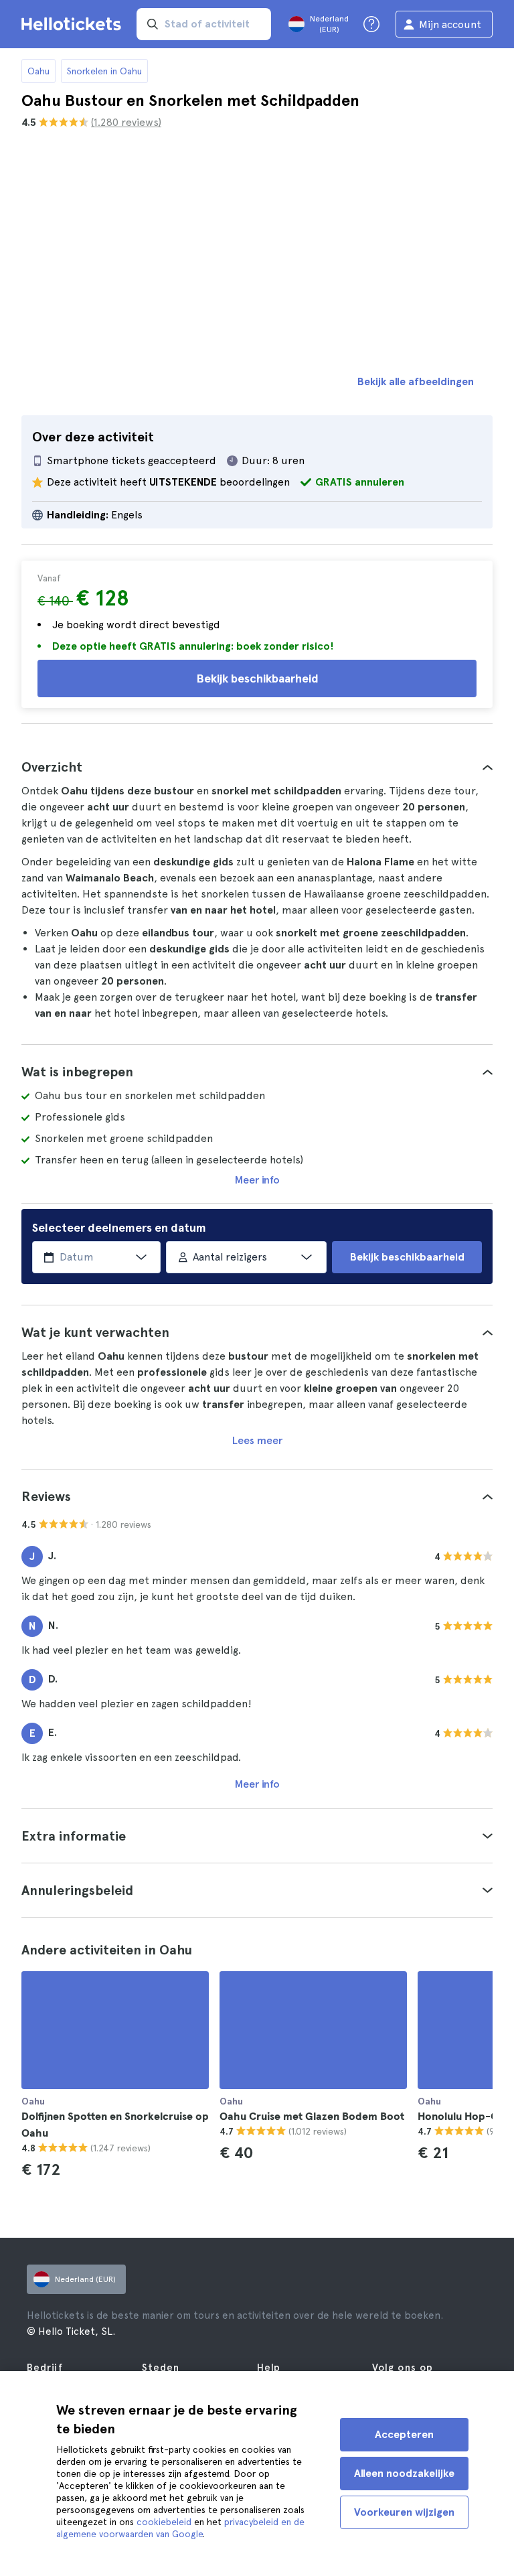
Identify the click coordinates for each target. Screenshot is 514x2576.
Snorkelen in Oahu (104, 71)
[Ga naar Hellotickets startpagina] (74, 24)
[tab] (257, 767)
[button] (257, 767)
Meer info (257, 1180)
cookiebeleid (164, 2522)
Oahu (38, 71)
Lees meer (257, 1440)
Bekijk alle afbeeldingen (416, 381)
